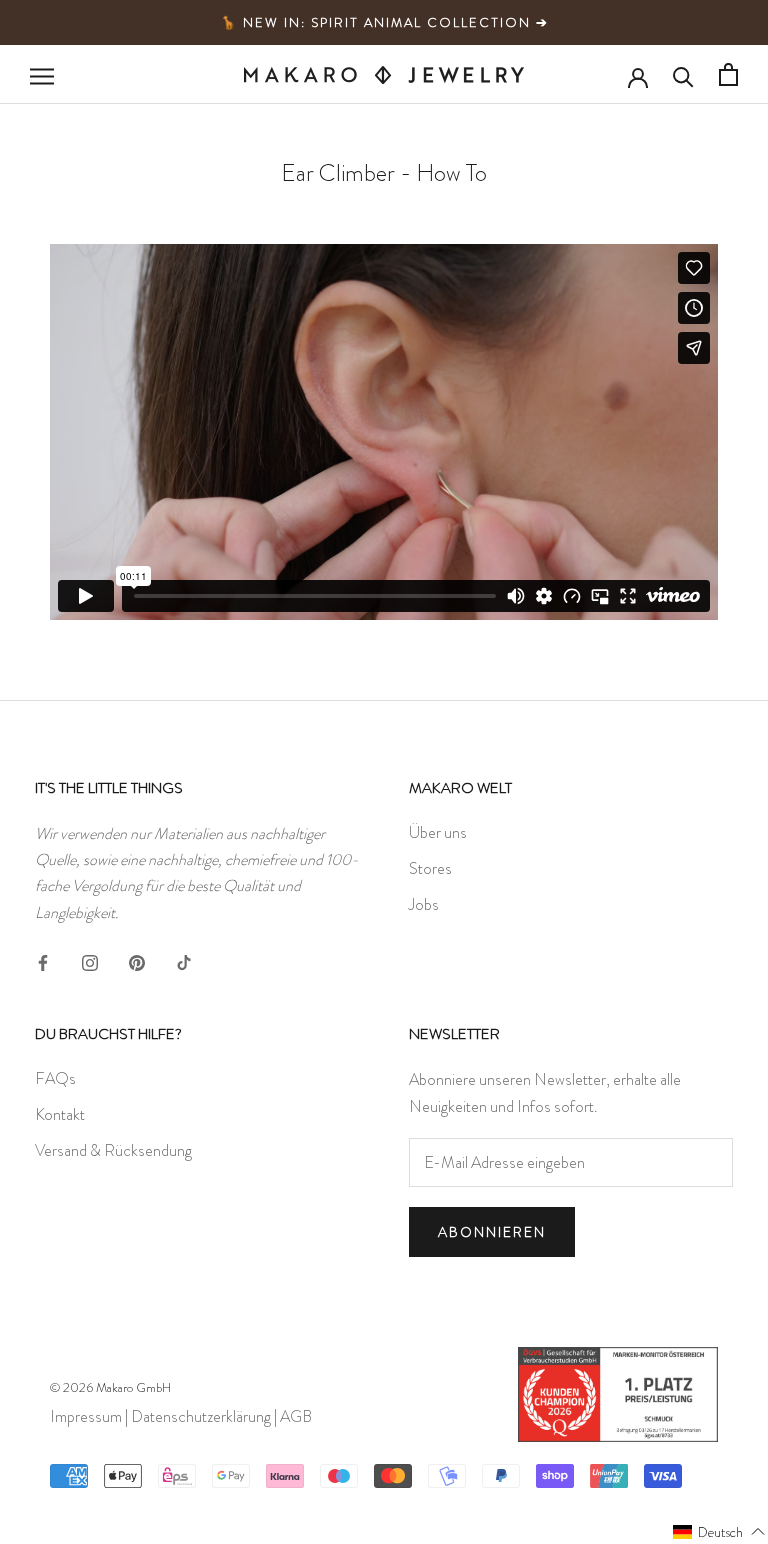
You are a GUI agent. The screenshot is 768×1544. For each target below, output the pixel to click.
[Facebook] (43, 959)
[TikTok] (184, 959)
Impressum (86, 1416)
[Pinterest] (137, 959)
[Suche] (683, 75)
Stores (430, 868)
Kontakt (60, 1114)
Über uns (438, 832)
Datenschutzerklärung (201, 1416)
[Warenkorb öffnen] (728, 74)
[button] (719, 1531)
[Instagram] (90, 959)
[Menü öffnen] (42, 75)
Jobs (424, 904)
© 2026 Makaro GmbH (110, 1387)
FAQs (55, 1078)
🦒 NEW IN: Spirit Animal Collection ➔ (384, 22)
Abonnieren (492, 1232)
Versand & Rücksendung (113, 1150)
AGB (296, 1416)
